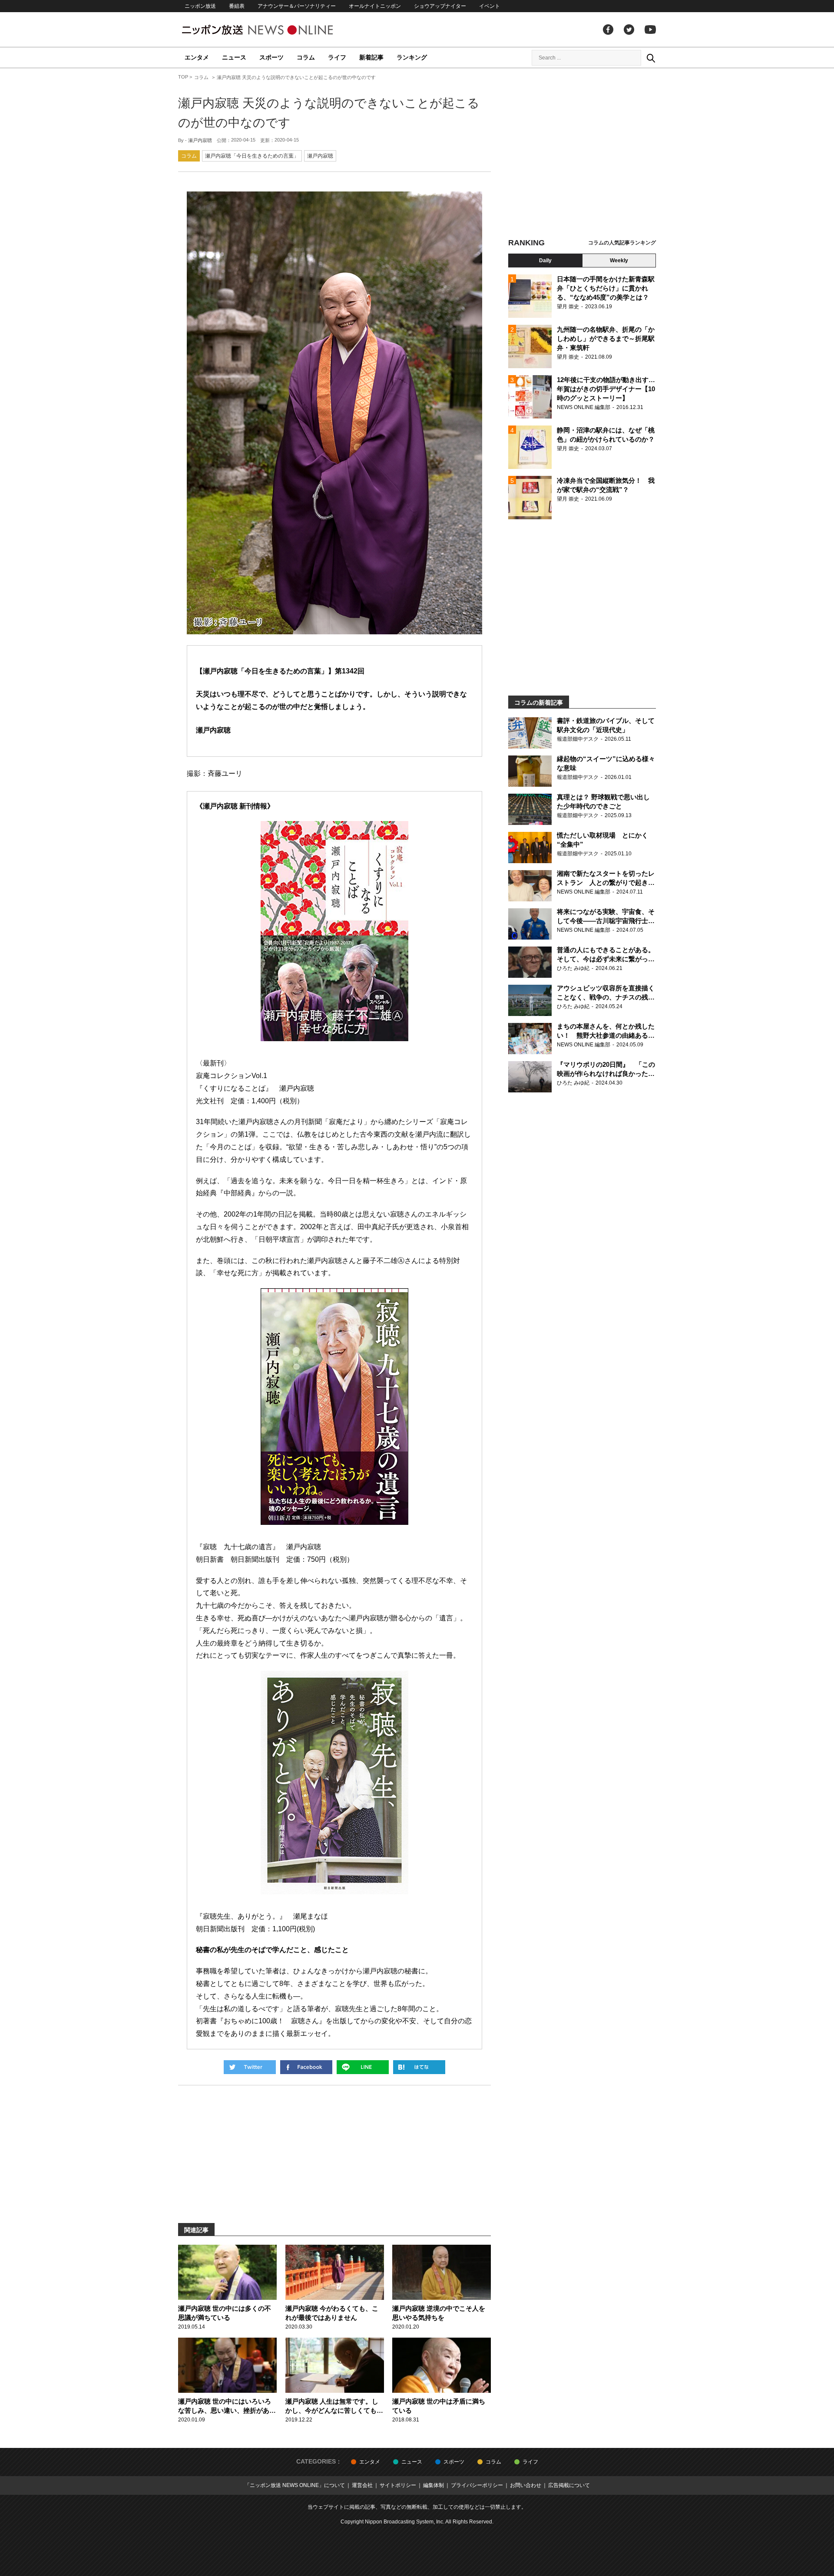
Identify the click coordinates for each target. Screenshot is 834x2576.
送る (363, 2067)
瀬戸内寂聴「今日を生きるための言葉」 (252, 156)
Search (651, 58)
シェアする (306, 2067)
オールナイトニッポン (375, 6)
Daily (545, 261)
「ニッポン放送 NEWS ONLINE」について (295, 2485)
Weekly (619, 261)
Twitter (629, 30)
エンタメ (197, 57)
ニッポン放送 (200, 6)
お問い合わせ (526, 2485)
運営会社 (362, 2485)
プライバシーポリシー (477, 2485)
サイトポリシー (398, 2485)
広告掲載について (569, 2485)
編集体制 (434, 2485)
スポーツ (271, 57)
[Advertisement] (582, 154)
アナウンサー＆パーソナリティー (297, 6)
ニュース (234, 57)
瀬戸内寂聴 (200, 140)
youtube (650, 30)
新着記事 (371, 57)
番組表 (237, 6)
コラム (306, 57)
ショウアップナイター (440, 6)
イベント (490, 6)
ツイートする (250, 2067)
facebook (608, 30)
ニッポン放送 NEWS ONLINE (274, 30)
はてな (419, 2067)
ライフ (337, 57)
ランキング (412, 57)
